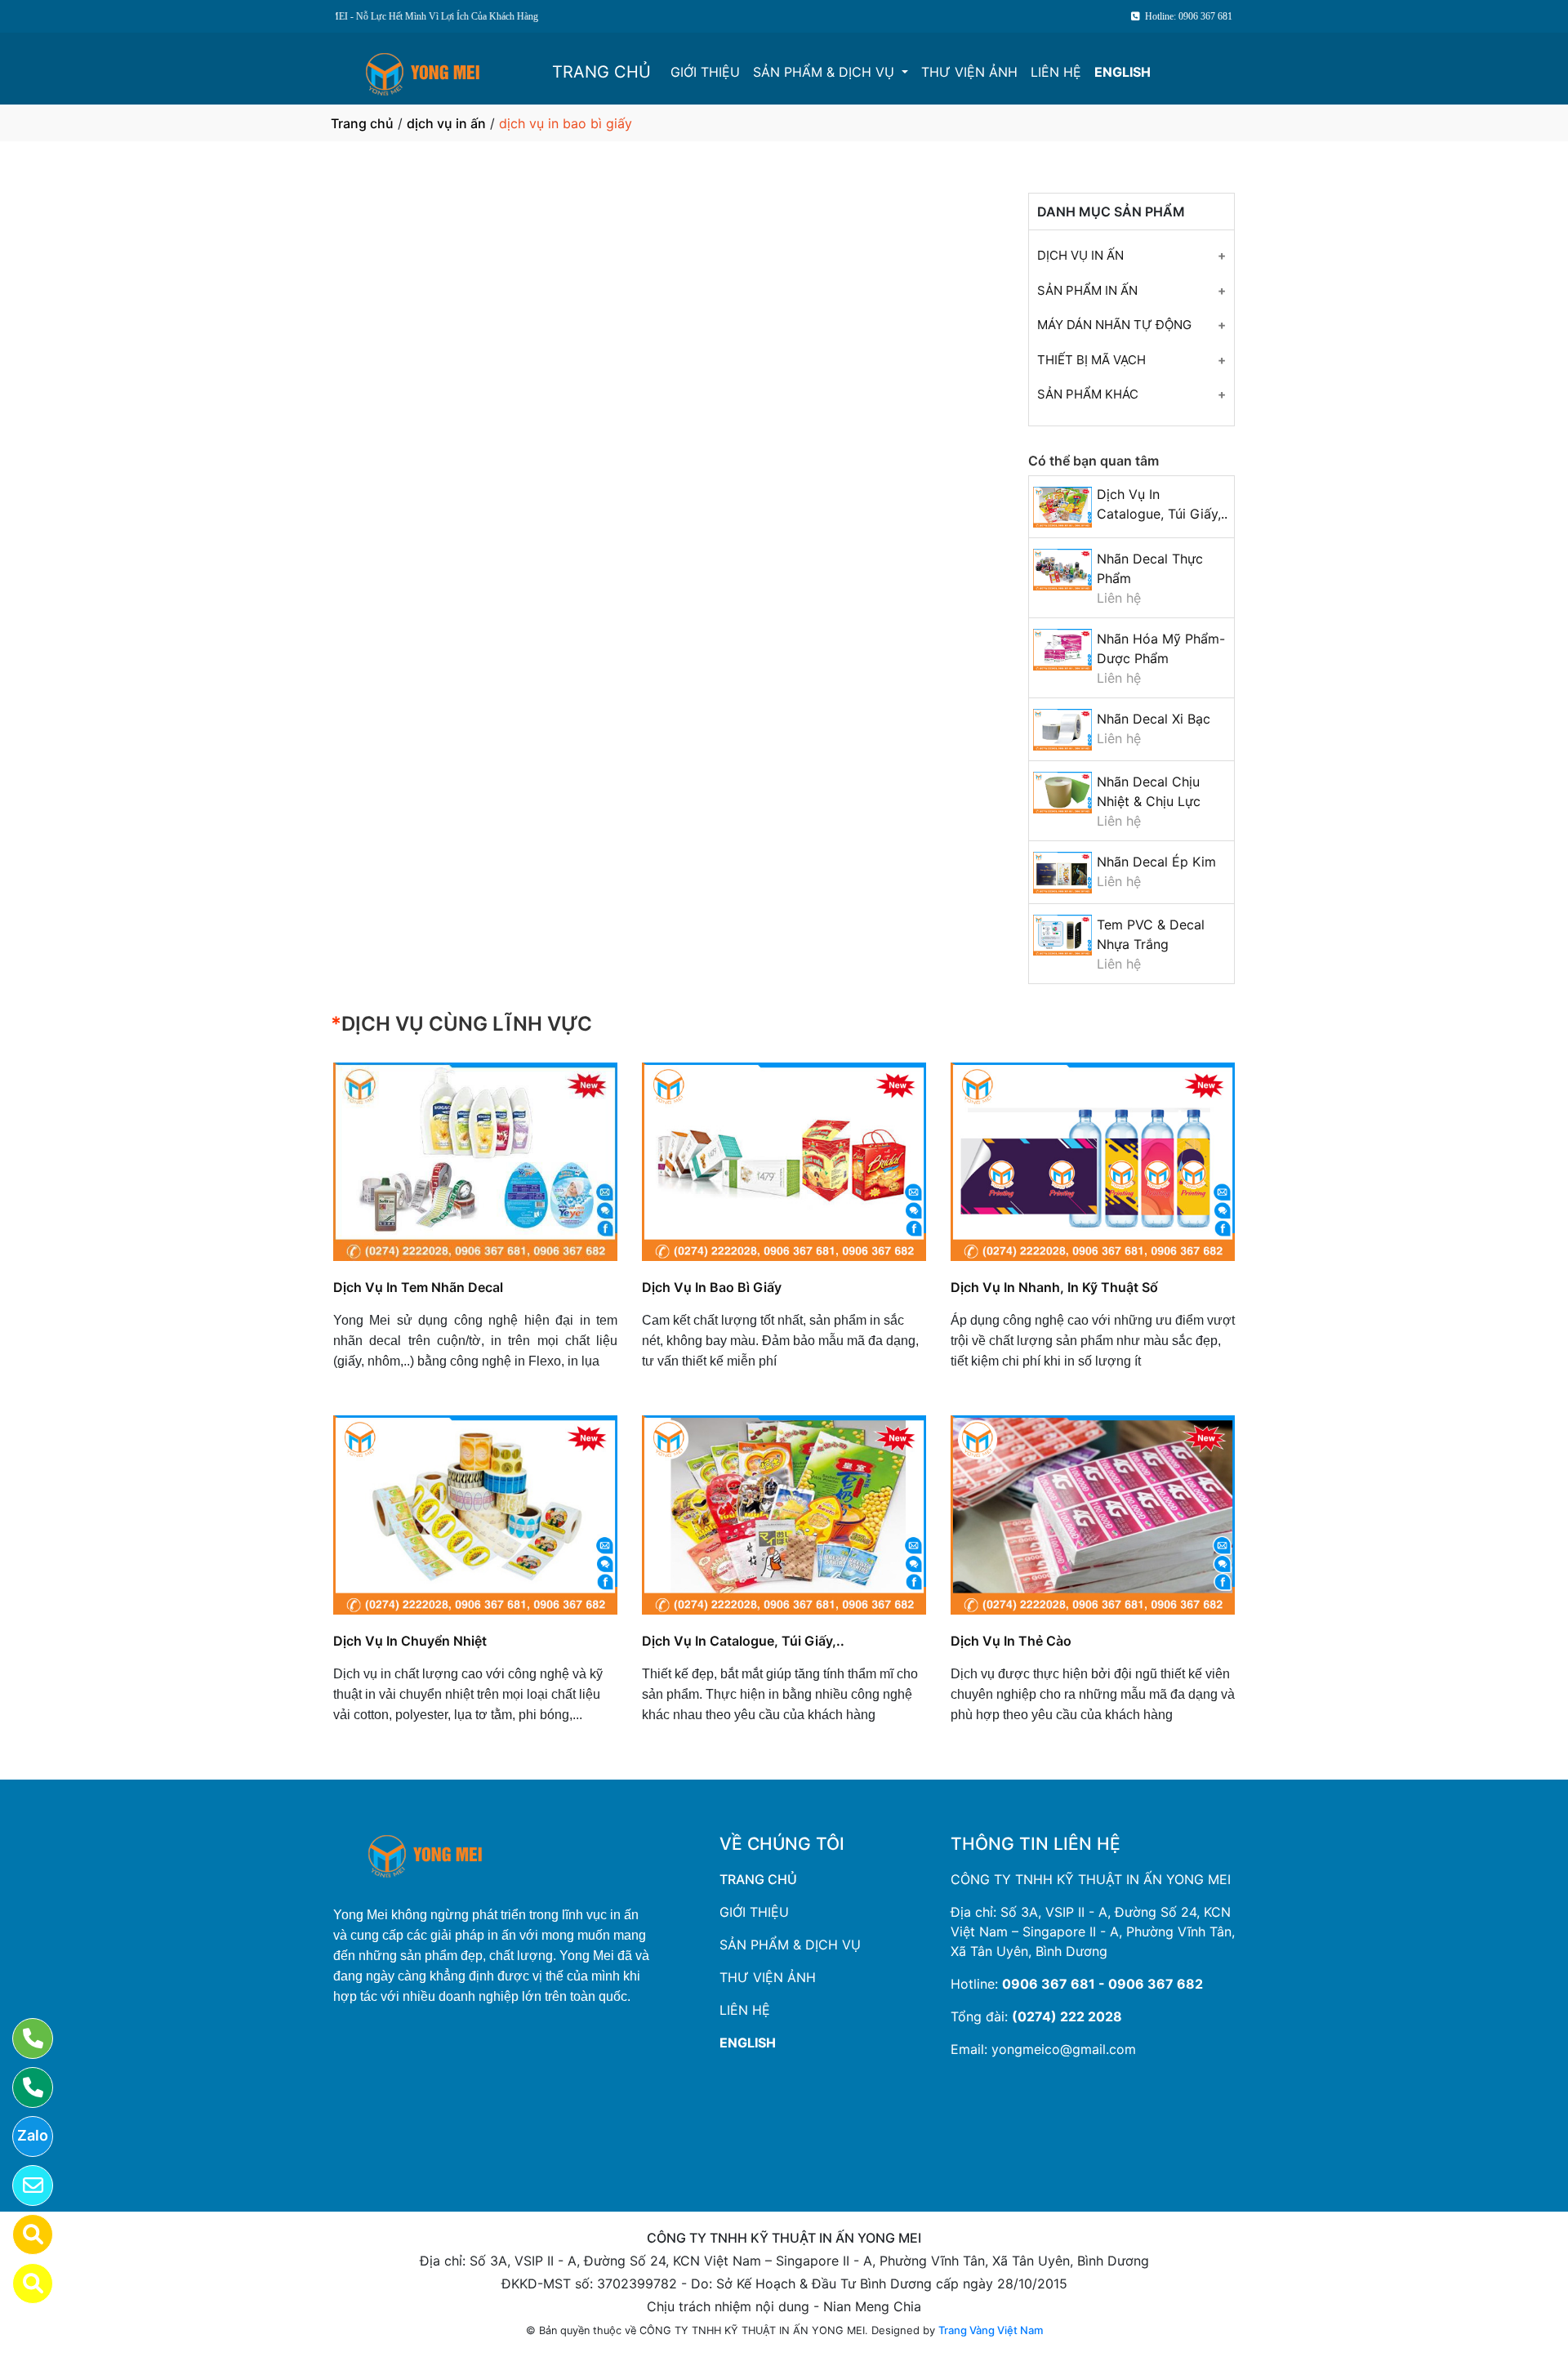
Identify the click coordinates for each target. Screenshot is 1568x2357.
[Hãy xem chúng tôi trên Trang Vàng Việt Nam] (22, 2283)
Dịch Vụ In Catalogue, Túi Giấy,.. (743, 1641)
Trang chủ (362, 123)
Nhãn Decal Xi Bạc (1154, 719)
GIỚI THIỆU (705, 72)
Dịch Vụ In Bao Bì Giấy (712, 1287)
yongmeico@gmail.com (1064, 2049)
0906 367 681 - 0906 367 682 (1102, 1984)
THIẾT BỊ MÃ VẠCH (1091, 360)
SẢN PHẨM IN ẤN (1087, 290)
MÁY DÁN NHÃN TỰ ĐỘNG (1114, 325)
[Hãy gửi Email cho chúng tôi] (22, 2185)
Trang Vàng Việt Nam (991, 2330)
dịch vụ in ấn (446, 123)
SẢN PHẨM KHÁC (1088, 394)
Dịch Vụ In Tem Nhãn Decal (418, 1287)
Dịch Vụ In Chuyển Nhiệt (410, 1641)
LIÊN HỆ (1056, 72)
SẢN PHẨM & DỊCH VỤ (826, 72)
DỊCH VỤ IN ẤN (1080, 255)
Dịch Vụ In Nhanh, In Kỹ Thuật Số (1054, 1287)
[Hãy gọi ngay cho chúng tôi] (22, 2087)
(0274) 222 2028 (1067, 2016)
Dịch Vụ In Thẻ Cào (1011, 1641)
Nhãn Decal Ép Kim (1156, 862)
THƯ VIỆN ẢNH (969, 72)
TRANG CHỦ (601, 72)
